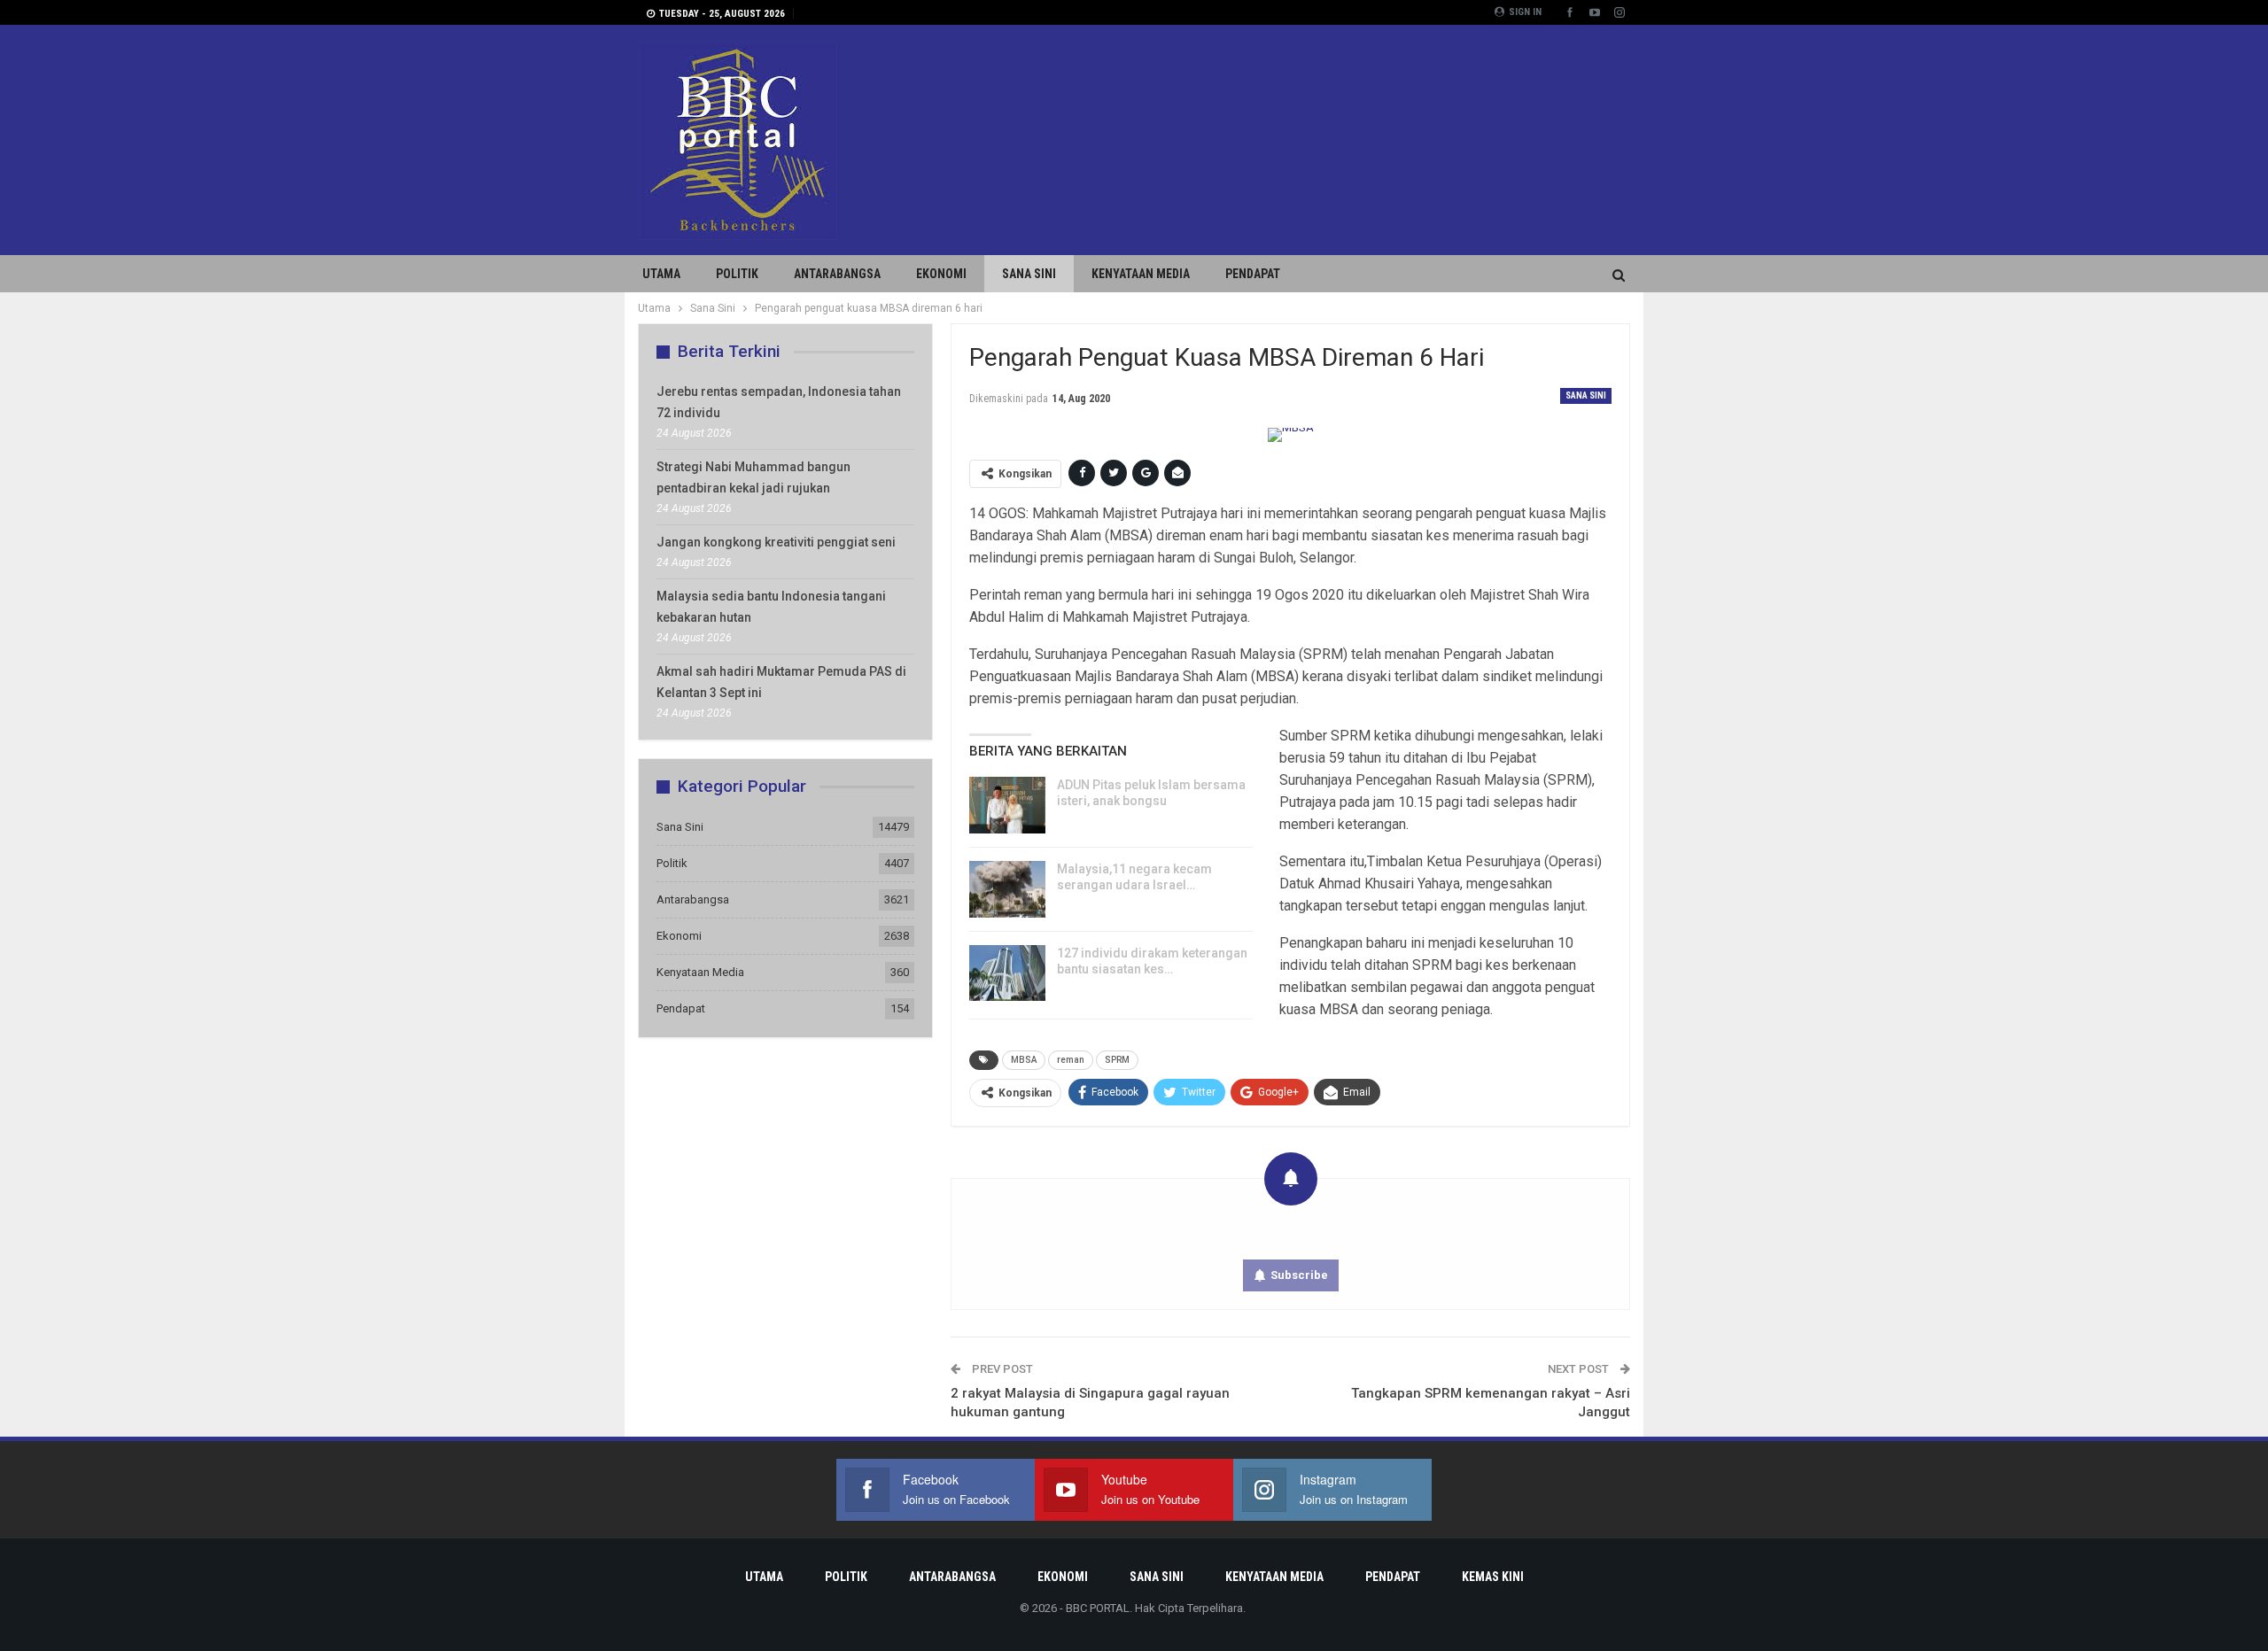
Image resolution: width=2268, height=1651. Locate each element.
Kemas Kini (1493, 1577)
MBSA (1024, 1060)
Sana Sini (1029, 274)
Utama (661, 274)
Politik (737, 274)
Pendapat (1253, 274)
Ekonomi (941, 274)
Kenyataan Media (1141, 274)
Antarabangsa (837, 274)
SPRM (1117, 1060)
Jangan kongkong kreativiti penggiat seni (776, 542)
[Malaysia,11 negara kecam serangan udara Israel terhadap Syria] (1007, 889)
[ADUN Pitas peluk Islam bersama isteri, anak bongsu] (1007, 805)
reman (1071, 1060)
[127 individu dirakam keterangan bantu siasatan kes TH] (1007, 973)
